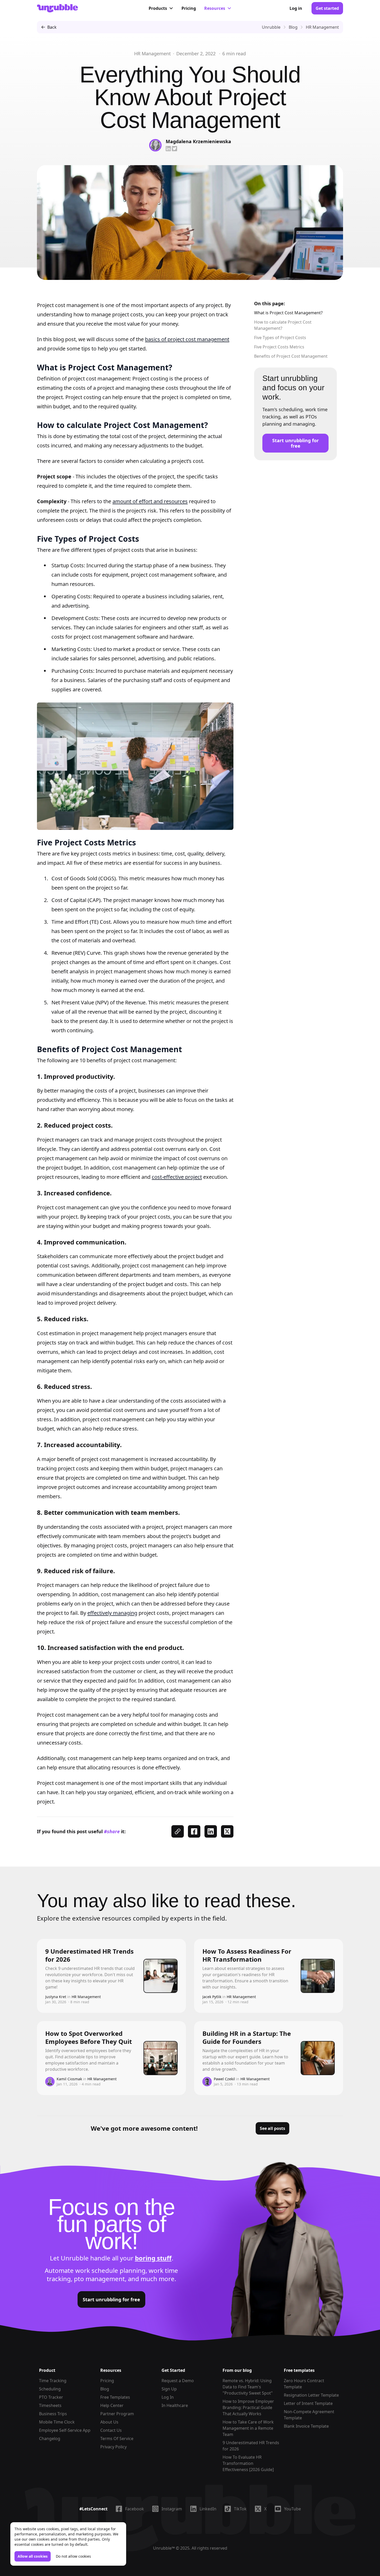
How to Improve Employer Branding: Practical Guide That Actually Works (248, 2407)
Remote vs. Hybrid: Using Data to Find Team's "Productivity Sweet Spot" (248, 2387)
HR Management (153, 53)
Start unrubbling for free (295, 443)
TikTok (240, 2509)
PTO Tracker (51, 2397)
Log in (296, 8)
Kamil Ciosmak (69, 2079)
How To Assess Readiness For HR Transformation (247, 1955)
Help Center (112, 2405)
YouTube (292, 2509)
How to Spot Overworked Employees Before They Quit (89, 2037)
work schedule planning (110, 2270)
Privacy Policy (113, 2447)
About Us (109, 2422)
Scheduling (50, 2389)
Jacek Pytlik (212, 1997)
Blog (105, 2389)
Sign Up (169, 2389)
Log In (168, 2397)
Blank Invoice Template (306, 2426)
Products (158, 8)
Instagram (172, 2509)
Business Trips (53, 2414)
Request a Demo (178, 2381)
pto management (99, 2279)
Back (52, 27)
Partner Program (117, 2414)
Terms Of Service (117, 2439)
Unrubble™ (164, 2548)
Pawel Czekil (224, 2079)
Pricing (189, 8)
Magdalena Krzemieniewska (198, 141)
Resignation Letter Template (311, 2395)
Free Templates (115, 2397)
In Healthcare (175, 2405)
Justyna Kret (56, 1997)
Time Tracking (53, 2381)
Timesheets (50, 2405)
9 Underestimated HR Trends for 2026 (89, 1955)
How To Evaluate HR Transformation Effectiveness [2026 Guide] (248, 2463)
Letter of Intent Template (308, 2403)
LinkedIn (208, 2509)
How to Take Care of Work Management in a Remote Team (248, 2428)
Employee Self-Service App (65, 2430)
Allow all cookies (33, 2556)
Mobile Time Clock (57, 2422)
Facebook (135, 2509)
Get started (327, 8)
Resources (215, 8)
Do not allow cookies (73, 2556)
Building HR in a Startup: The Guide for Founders (247, 2037)
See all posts (272, 2128)
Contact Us (111, 2430)
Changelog (50, 2439)
